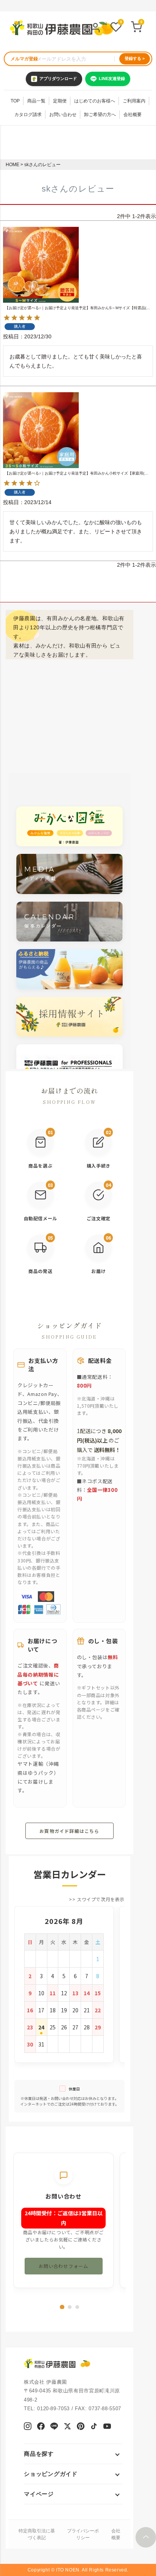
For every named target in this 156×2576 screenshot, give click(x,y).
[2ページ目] (70, 2307)
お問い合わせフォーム (64, 2266)
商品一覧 (36, 101)
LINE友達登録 (112, 79)
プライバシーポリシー (83, 2534)
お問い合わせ (63, 115)
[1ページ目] (62, 2307)
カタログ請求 (28, 115)
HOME (12, 165)
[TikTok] (94, 2427)
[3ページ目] (77, 2307)
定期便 (60, 101)
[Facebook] (41, 2427)
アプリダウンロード (58, 79)
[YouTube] (107, 2427)
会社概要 (133, 115)
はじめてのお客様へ (95, 101)
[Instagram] (28, 2427)
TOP (15, 101)
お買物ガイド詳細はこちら (69, 1831)
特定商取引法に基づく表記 (37, 2534)
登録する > (135, 58)
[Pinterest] (81, 2427)
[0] (116, 28)
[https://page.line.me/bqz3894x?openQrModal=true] (54, 2427)
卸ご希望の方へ (100, 115)
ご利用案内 (134, 101)
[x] (67, 2427)
